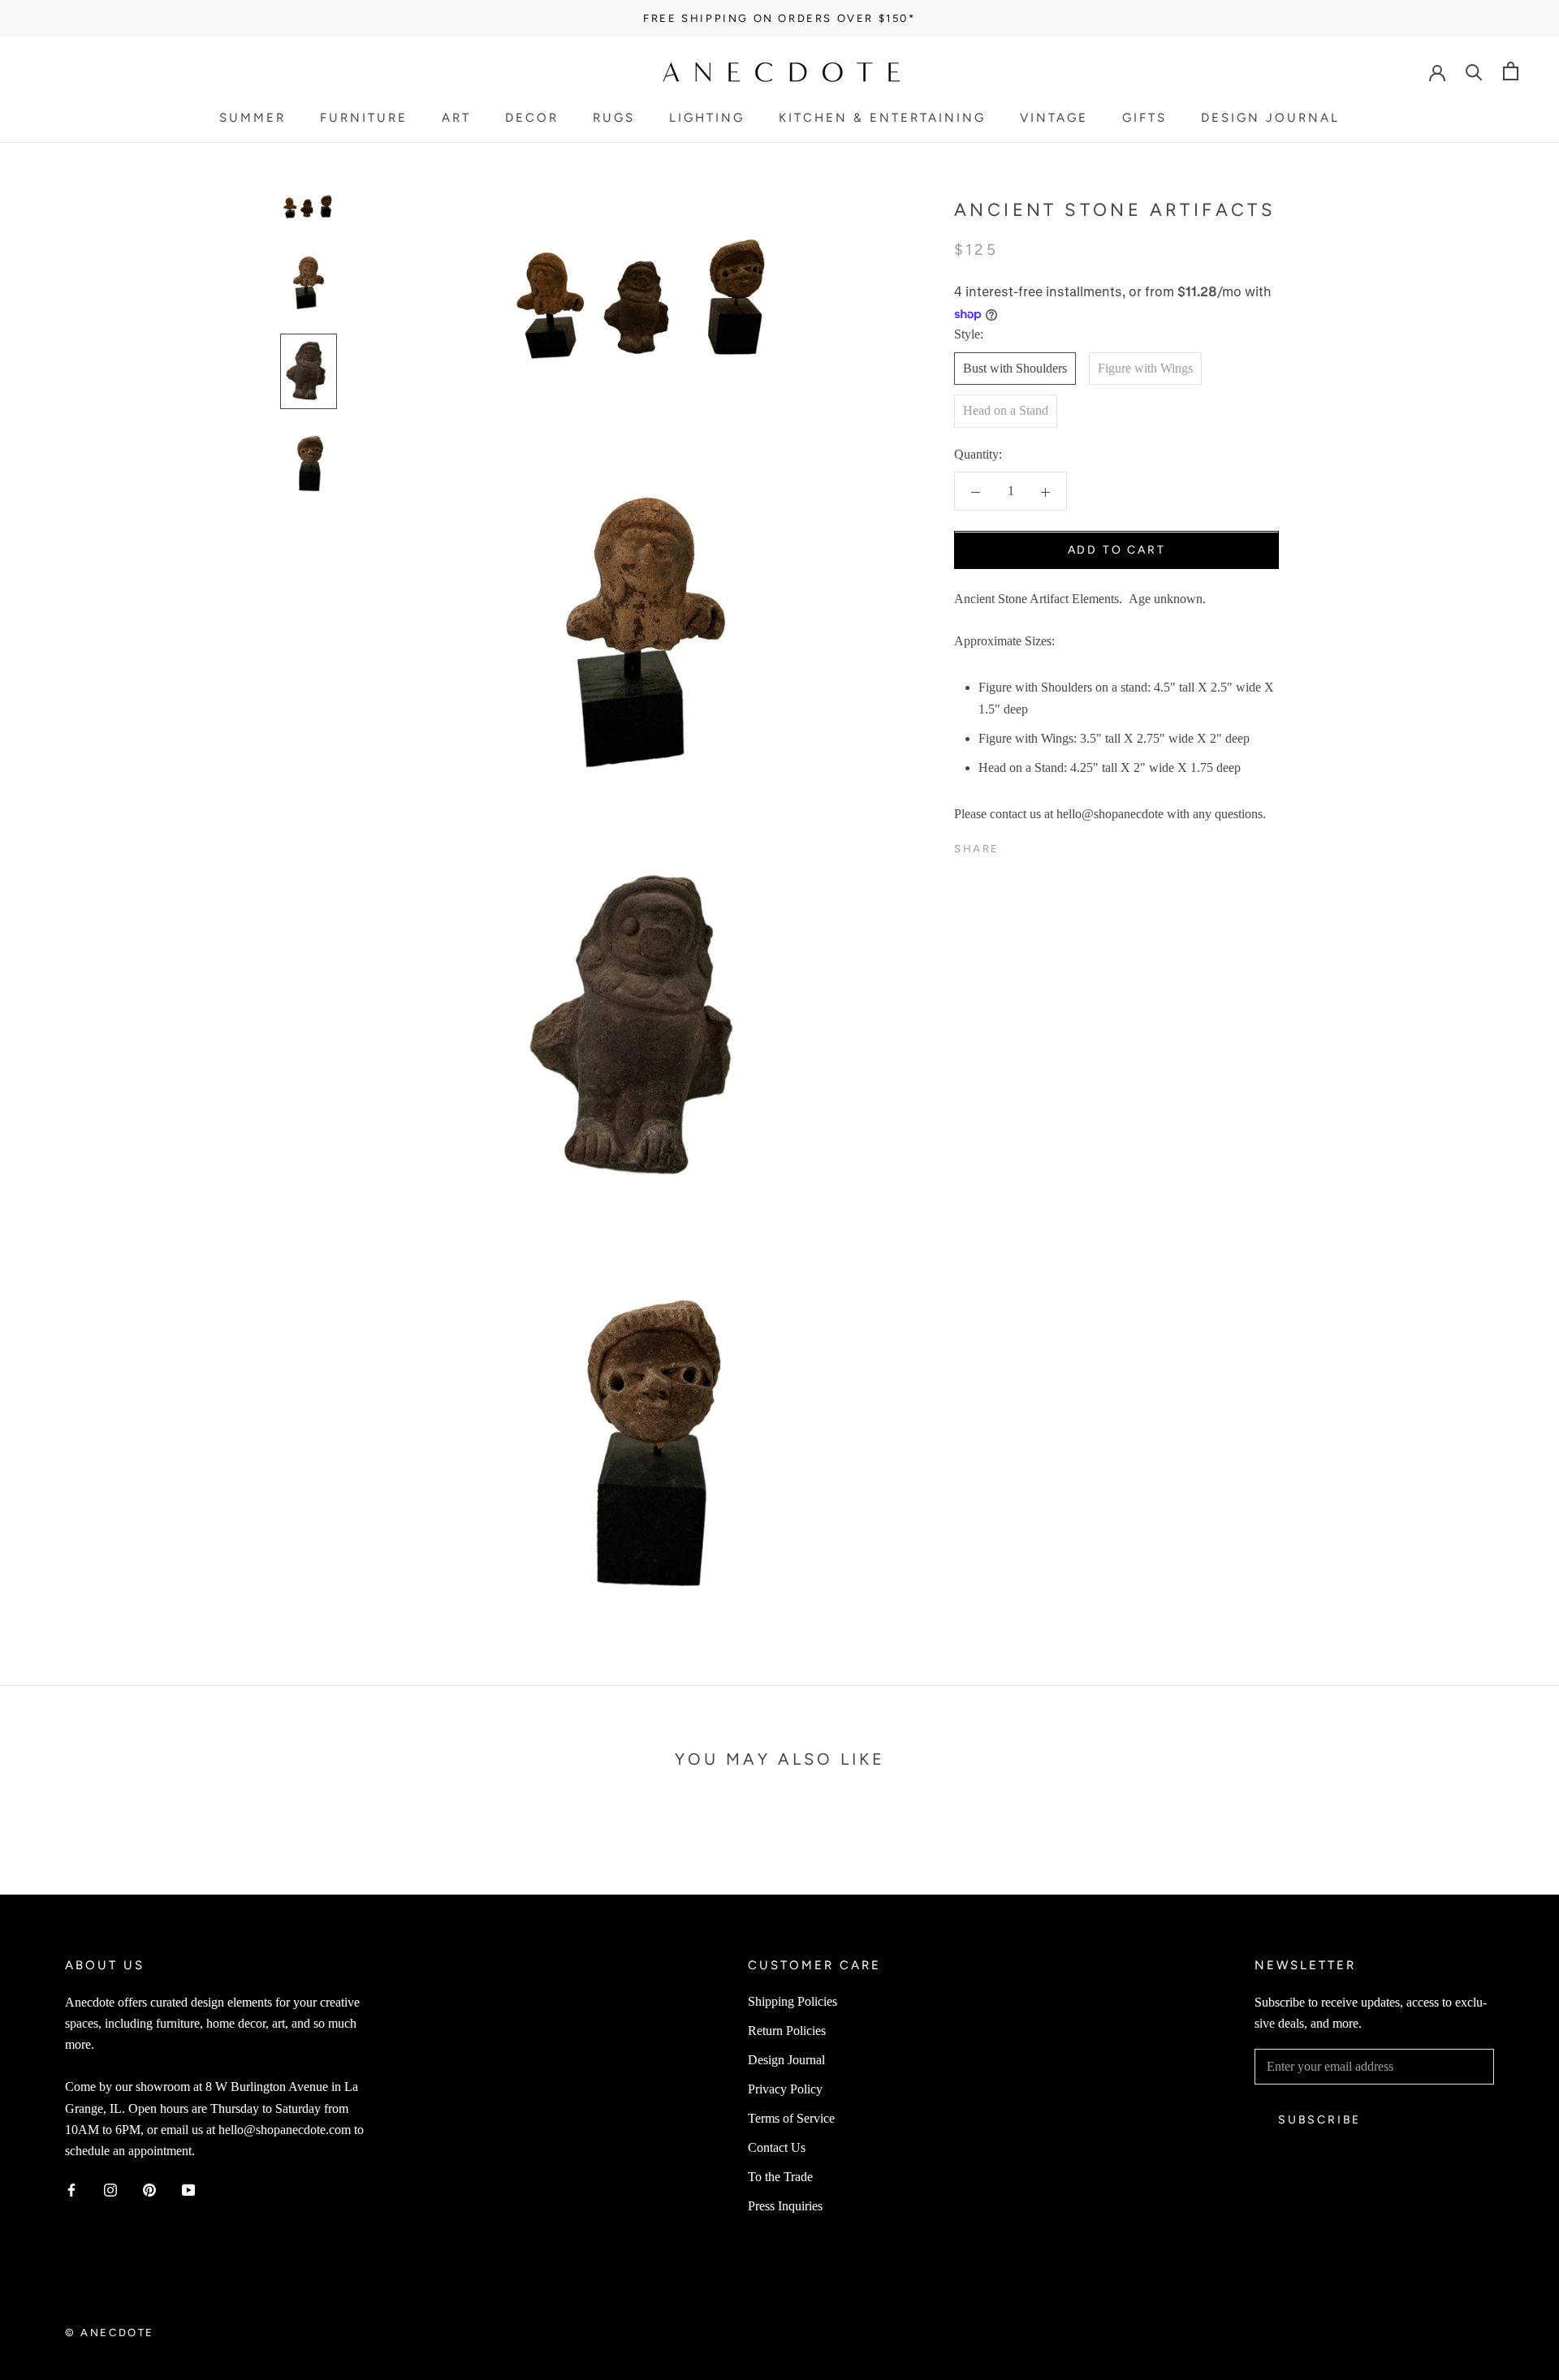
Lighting (707, 118)
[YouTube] (188, 2189)
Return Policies (787, 2031)
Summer (253, 118)
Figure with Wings (1145, 368)
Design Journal (1270, 118)
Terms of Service (791, 2118)
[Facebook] (1015, 845)
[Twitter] (1036, 845)
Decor (532, 118)
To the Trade (780, 2177)
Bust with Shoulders (1015, 368)
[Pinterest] (1057, 845)
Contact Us (777, 2147)
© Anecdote (110, 2333)
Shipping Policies (792, 2001)
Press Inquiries (785, 2206)
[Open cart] (1511, 71)
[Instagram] (110, 2189)
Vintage (1054, 118)
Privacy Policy (785, 2089)
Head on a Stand (1006, 411)
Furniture (364, 118)
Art (456, 118)
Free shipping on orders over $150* (779, 18)
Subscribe (1319, 2120)
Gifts (1144, 118)
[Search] (1474, 71)
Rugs (614, 118)
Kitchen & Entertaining (882, 118)
